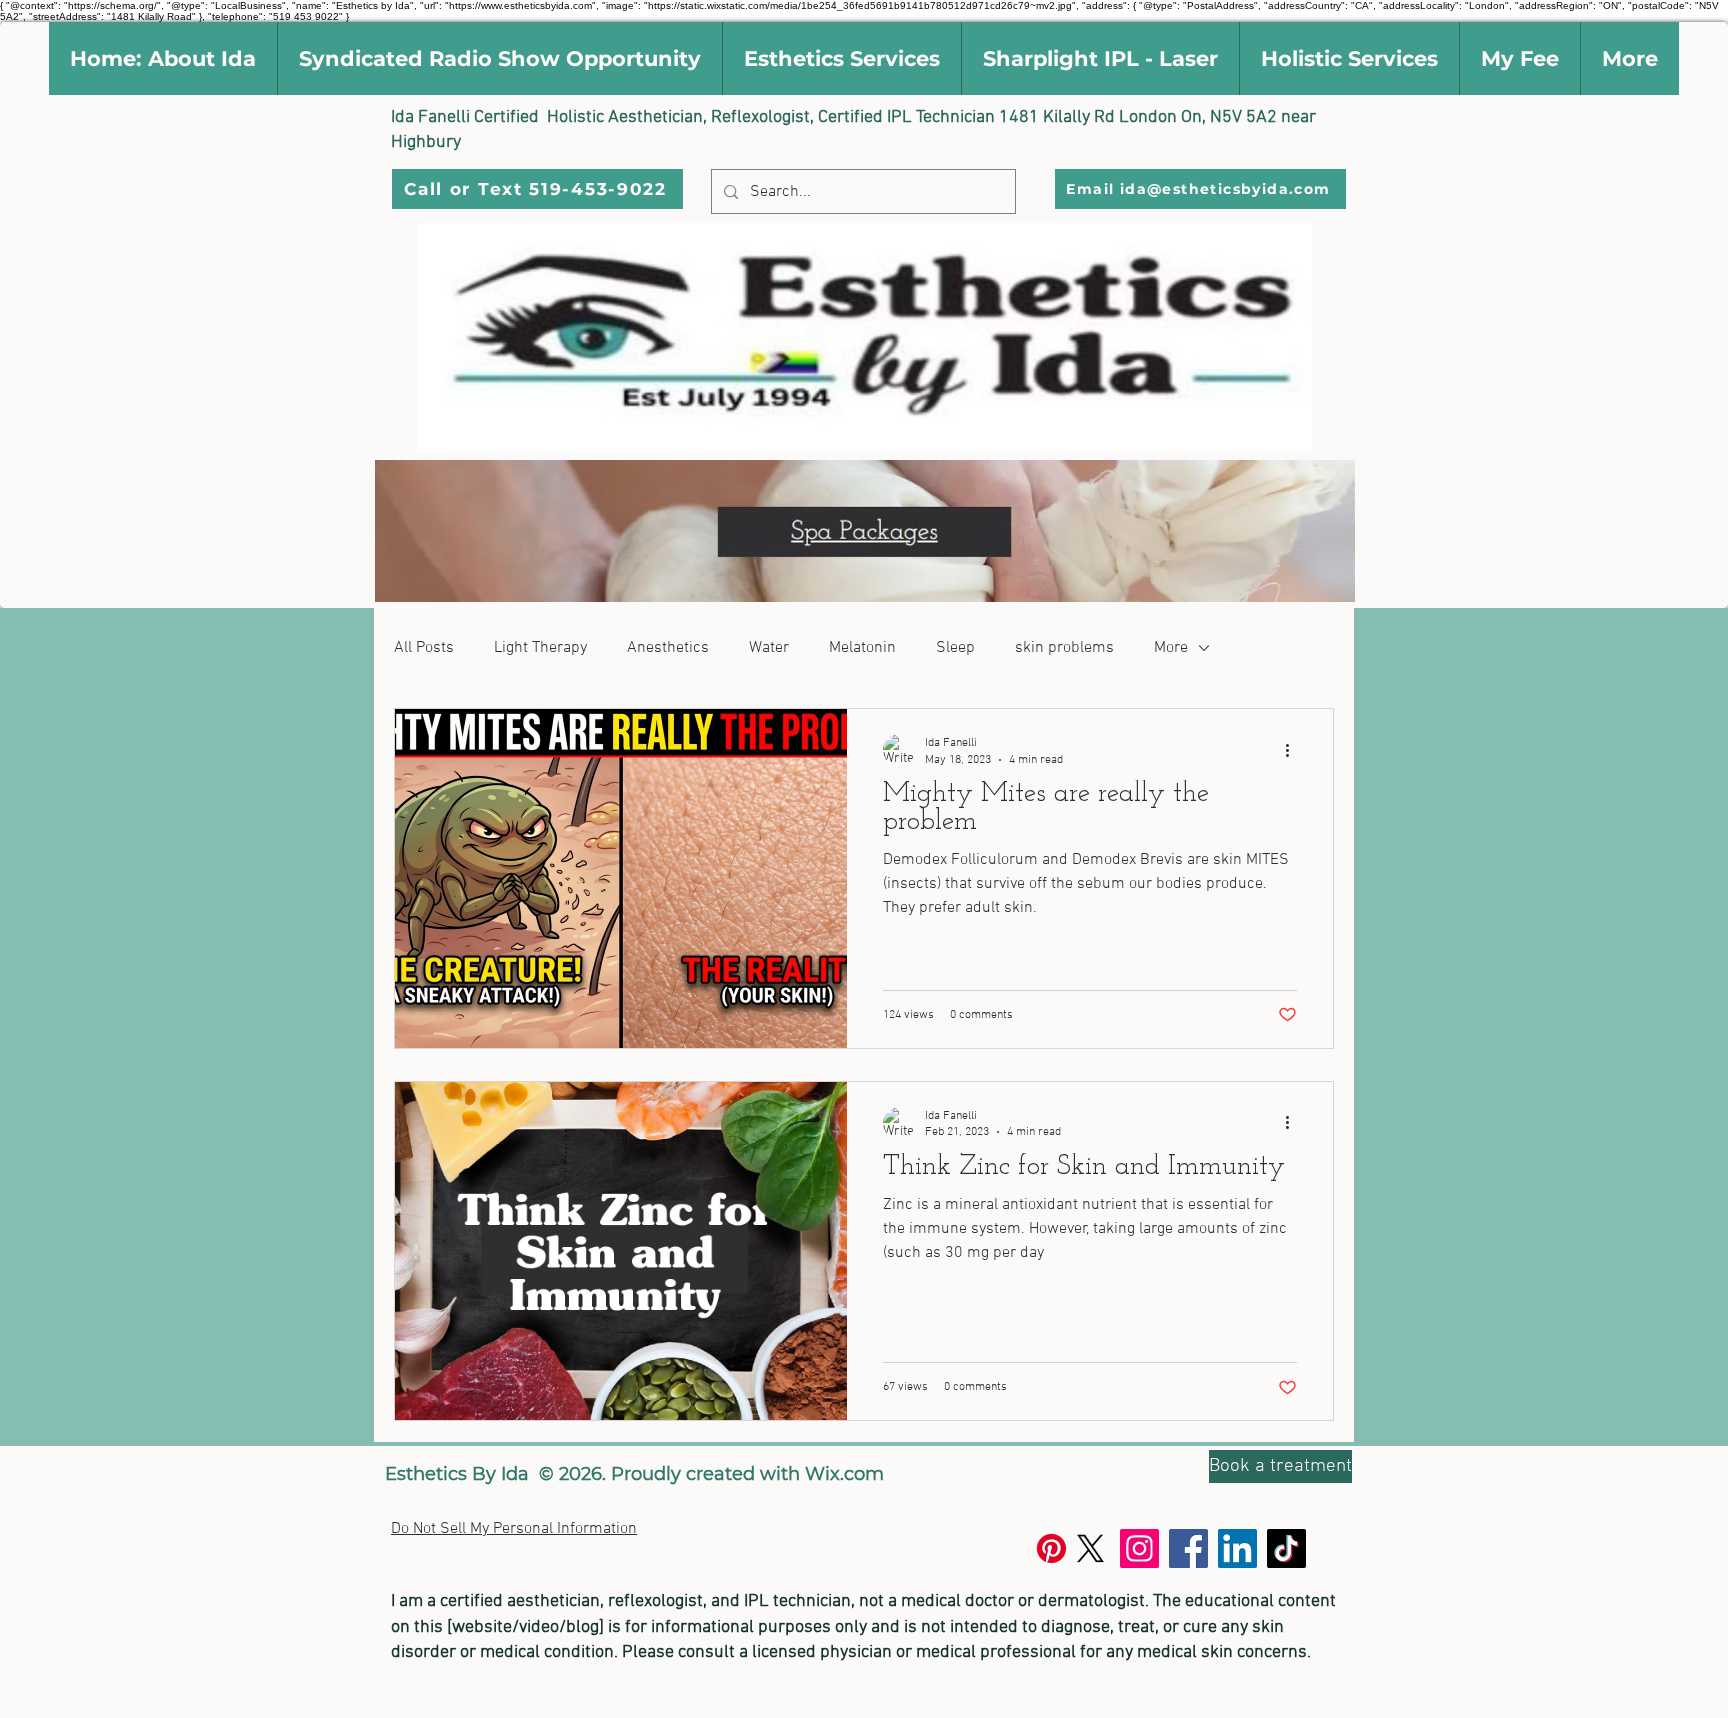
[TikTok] (1286, 1548)
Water (769, 648)
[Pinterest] (1051, 1548)
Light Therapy (540, 648)
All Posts (424, 648)
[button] (163, 58)
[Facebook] (1188, 1548)
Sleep (955, 648)
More (1171, 648)
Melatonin (862, 648)
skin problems (1064, 648)
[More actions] (1294, 750)
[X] (1090, 1548)
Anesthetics (668, 648)
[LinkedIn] (1237, 1548)
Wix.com (844, 1474)
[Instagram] (1139, 1548)
